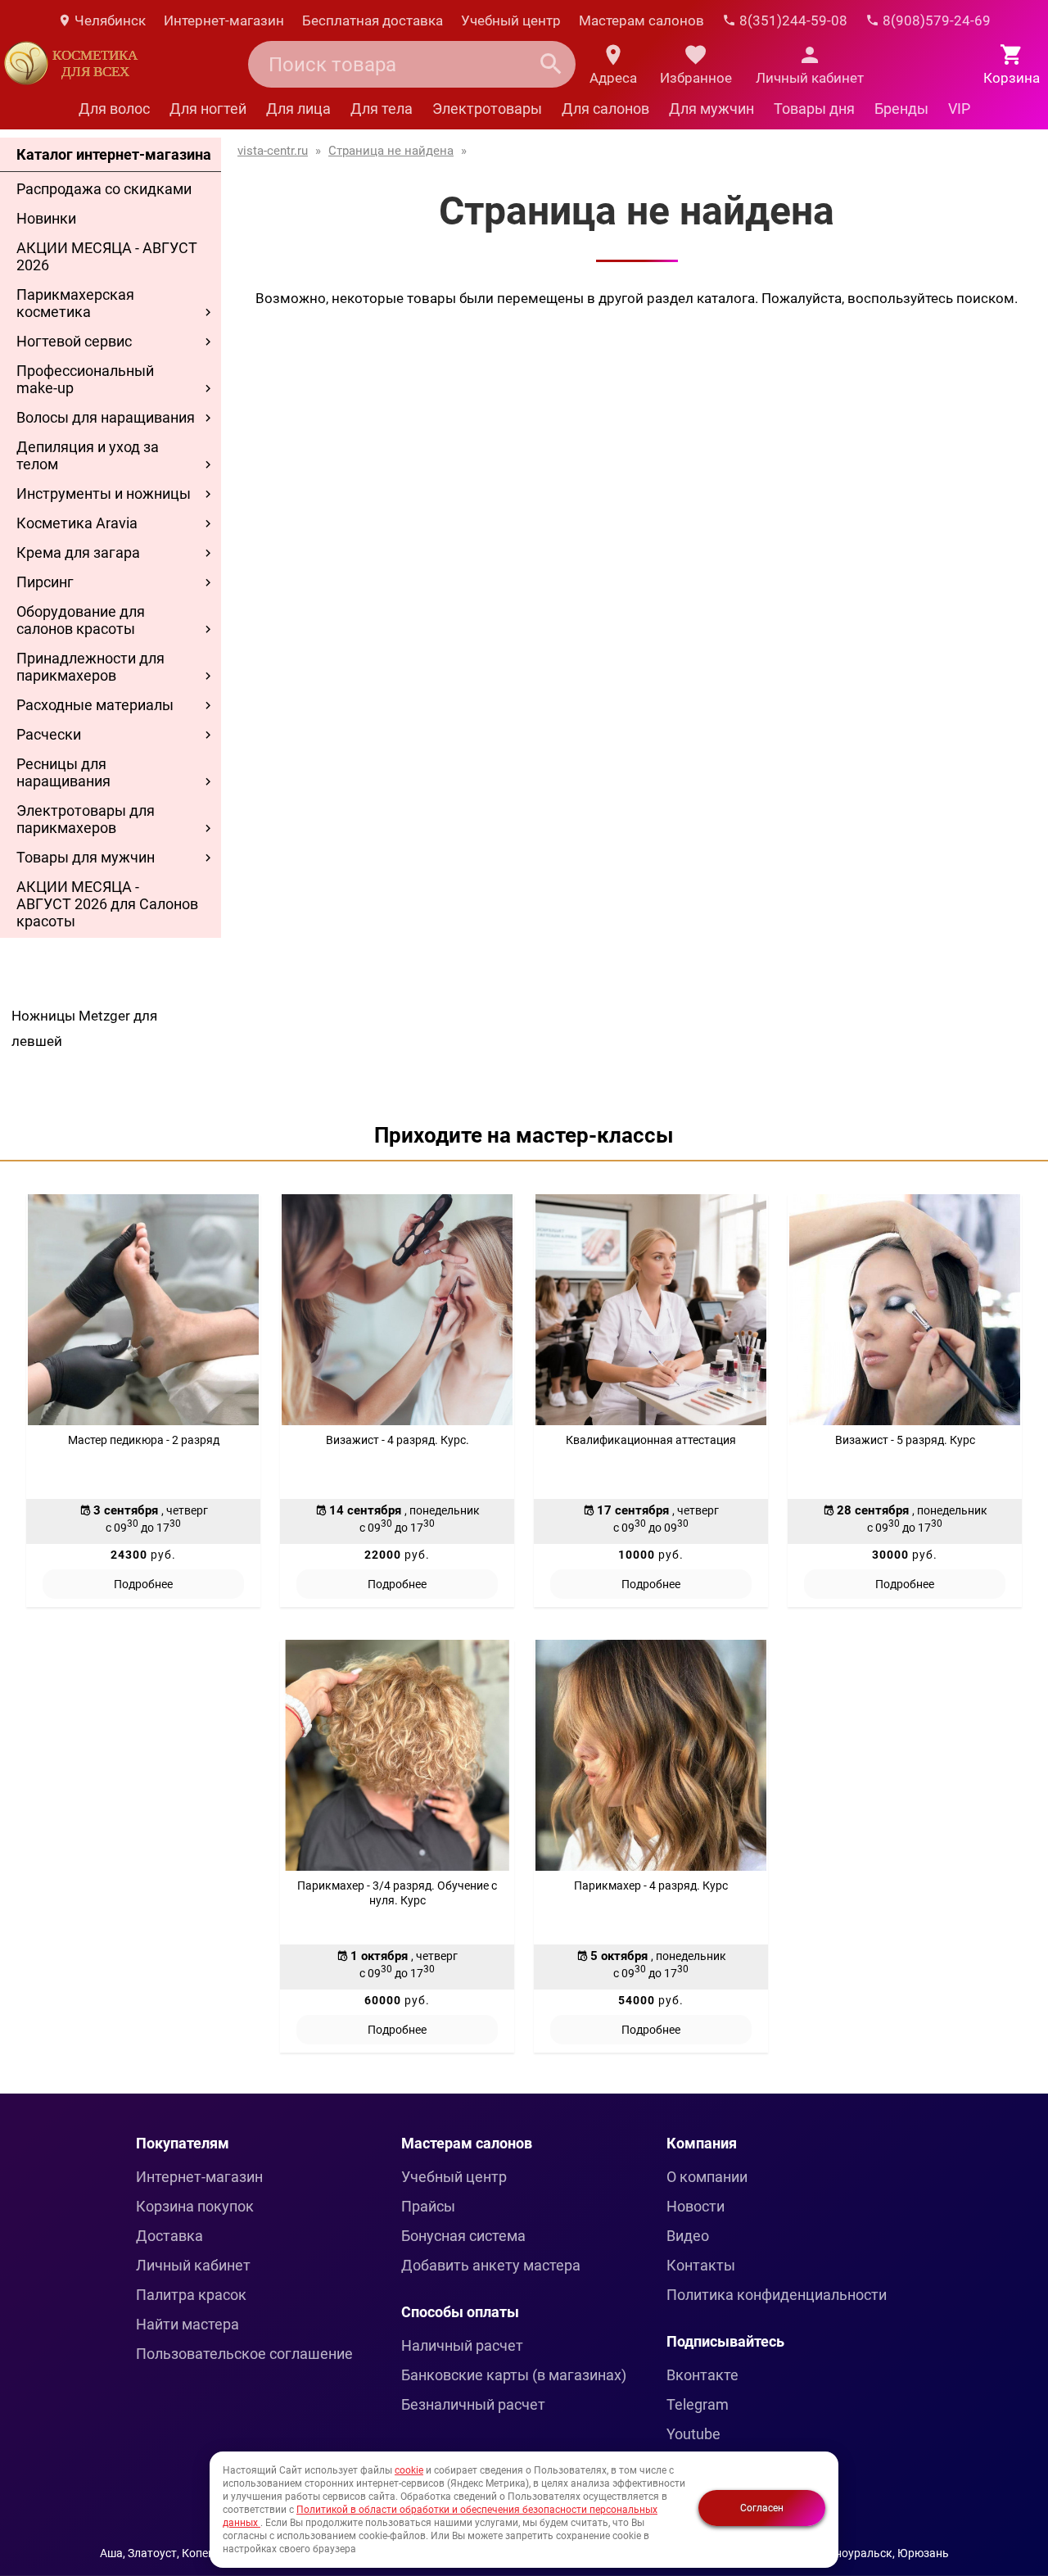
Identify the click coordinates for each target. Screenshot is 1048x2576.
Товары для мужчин (86, 857)
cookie (409, 2470)
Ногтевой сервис (74, 341)
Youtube (693, 2434)
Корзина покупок (195, 2206)
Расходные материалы (95, 705)
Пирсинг (45, 582)
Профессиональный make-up (85, 379)
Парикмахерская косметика (75, 303)
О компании (707, 2177)
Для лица (298, 109)
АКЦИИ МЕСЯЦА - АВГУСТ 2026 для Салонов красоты (107, 904)
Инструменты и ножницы (104, 493)
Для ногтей (208, 109)
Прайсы (428, 2206)
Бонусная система (463, 2236)
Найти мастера (187, 2324)
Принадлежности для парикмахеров (90, 667)
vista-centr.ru (273, 151)
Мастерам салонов (641, 20)
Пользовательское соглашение (244, 2354)
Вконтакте (702, 2375)
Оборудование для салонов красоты (81, 620)
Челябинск (108, 20)
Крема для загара (78, 552)
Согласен (762, 2508)
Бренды (901, 109)
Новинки (46, 218)
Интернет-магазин (224, 20)
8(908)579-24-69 (935, 20)
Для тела (382, 109)
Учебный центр (511, 20)
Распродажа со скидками (104, 189)
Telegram (698, 2404)
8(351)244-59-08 (792, 20)
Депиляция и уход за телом (88, 455)
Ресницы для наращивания (63, 772)
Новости (696, 2206)
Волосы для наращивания (106, 417)
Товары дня (814, 109)
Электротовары (487, 109)
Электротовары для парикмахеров (86, 819)
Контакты (701, 2265)
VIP (959, 109)
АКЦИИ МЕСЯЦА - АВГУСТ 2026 (107, 256)
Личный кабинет (193, 2265)
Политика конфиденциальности (777, 2295)
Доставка (169, 2236)
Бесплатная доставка (373, 20)
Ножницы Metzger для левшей (84, 1028)
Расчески (49, 734)
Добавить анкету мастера (491, 2265)
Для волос (114, 109)
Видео (688, 2236)
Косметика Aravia (77, 523)
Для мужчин (711, 109)
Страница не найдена (391, 151)
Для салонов (605, 109)
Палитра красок (191, 2295)
